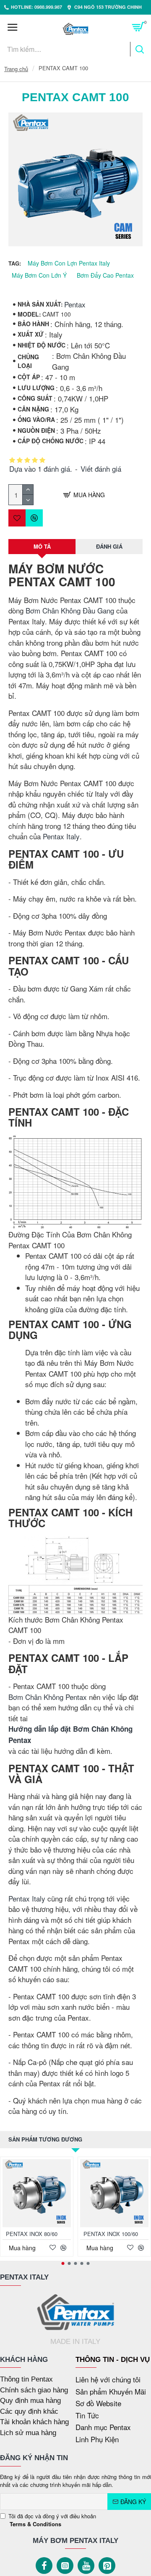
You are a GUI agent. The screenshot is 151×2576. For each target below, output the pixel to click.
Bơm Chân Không (53, 610)
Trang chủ (16, 69)
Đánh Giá (109, 546)
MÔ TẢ (42, 546)
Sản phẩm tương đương (45, 2139)
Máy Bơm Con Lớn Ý (39, 275)
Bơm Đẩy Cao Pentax (105, 275)
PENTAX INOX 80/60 (32, 2234)
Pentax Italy (61, 836)
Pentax (75, 304)
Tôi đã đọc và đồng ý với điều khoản (52, 2520)
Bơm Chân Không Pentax (48, 1697)
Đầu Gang (98, 610)
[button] (63, 2263)
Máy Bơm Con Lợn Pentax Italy (69, 263)
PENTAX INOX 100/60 (111, 2234)
